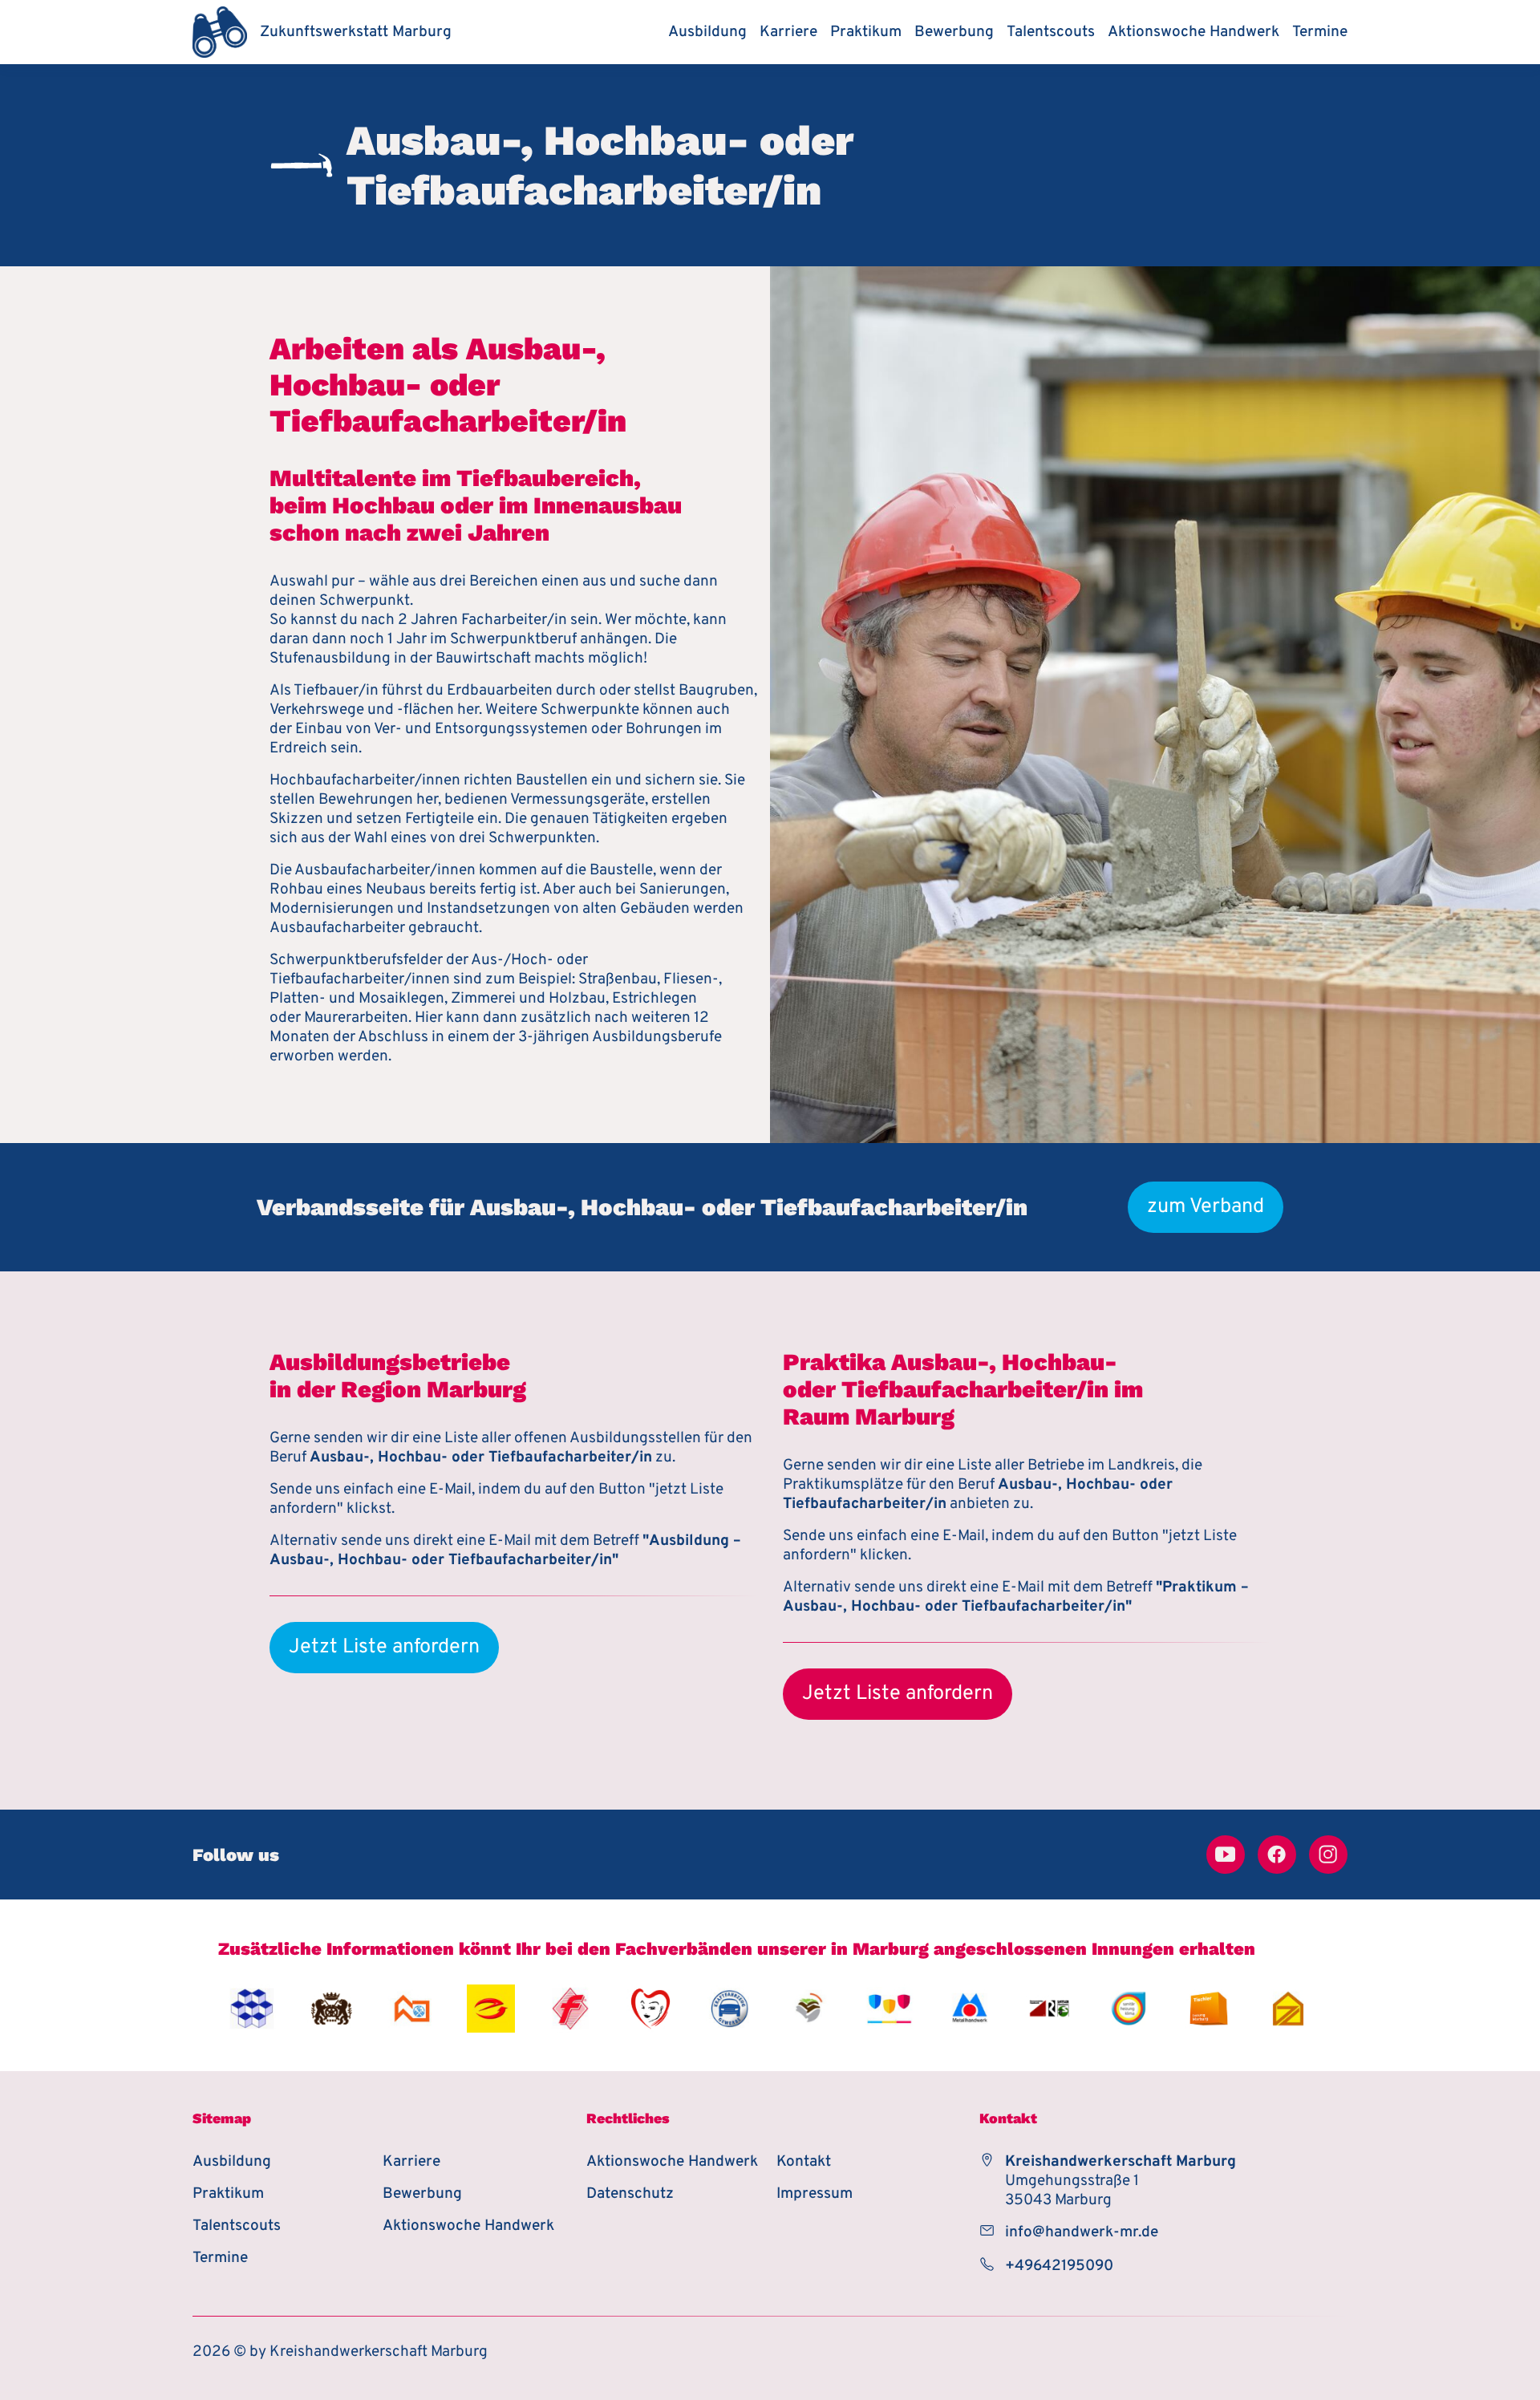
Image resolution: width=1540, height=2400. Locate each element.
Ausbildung (707, 32)
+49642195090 (1059, 2266)
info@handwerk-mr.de (1082, 2232)
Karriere (788, 32)
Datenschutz (630, 2194)
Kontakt (804, 2162)
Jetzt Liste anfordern (384, 1648)
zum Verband (1206, 1207)
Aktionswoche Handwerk (1193, 32)
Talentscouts (1051, 32)
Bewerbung (954, 32)
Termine (1320, 32)
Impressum (815, 2194)
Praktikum (866, 32)
